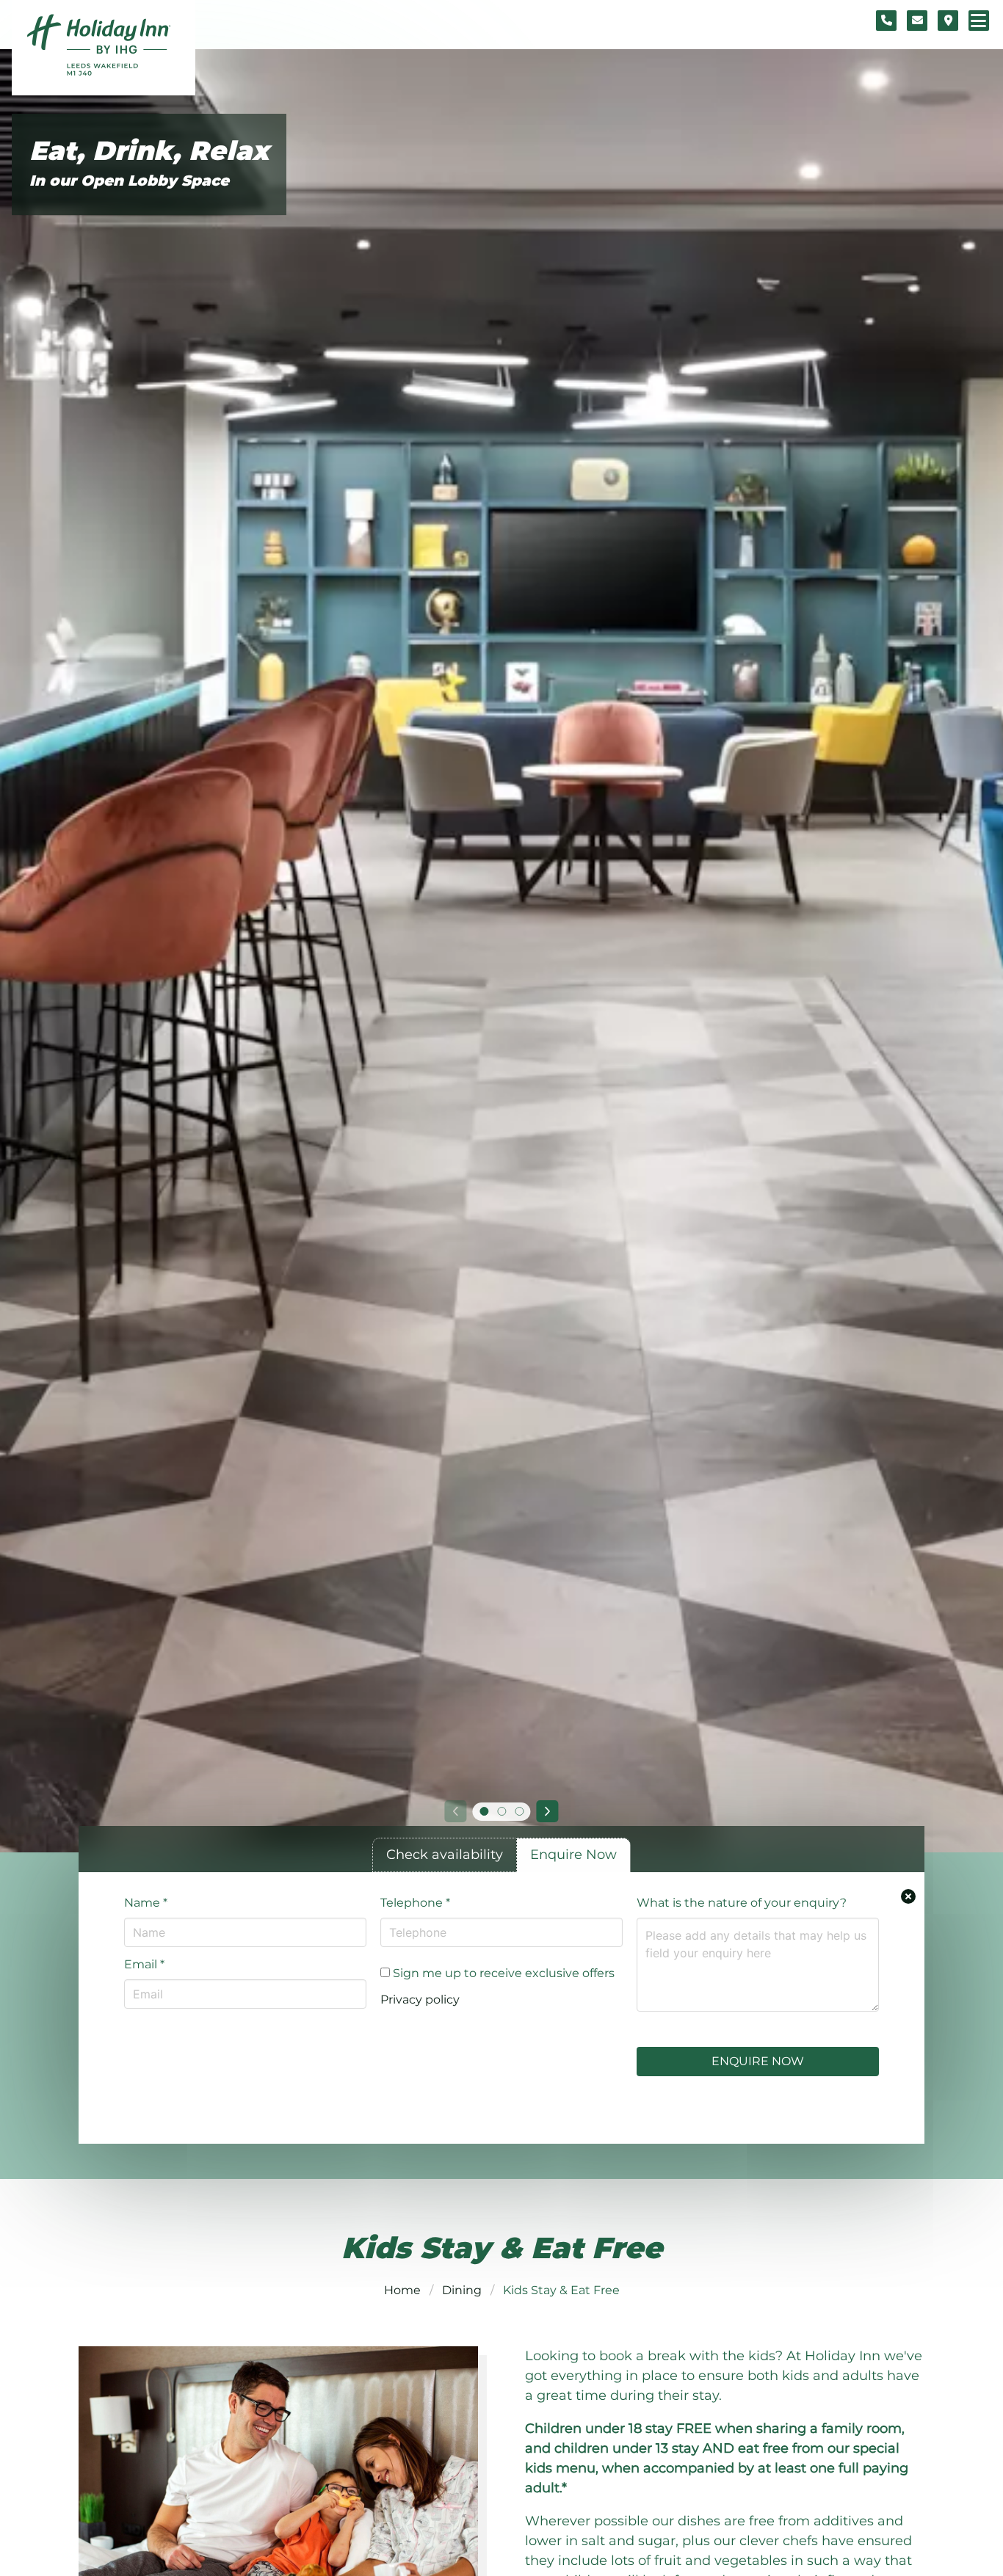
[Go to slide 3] (519, 1811)
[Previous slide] (455, 1811)
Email (144, 1964)
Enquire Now (758, 2061)
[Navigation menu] (979, 21)
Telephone (415, 1903)
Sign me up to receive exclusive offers (502, 1973)
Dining (462, 2290)
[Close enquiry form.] (908, 1896)
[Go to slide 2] (501, 1811)
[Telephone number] (886, 21)
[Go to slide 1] (484, 1811)
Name (146, 1903)
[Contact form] (917, 21)
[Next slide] (548, 1811)
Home (402, 2290)
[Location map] (948, 21)
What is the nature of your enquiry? (742, 1903)
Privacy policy (420, 2000)
